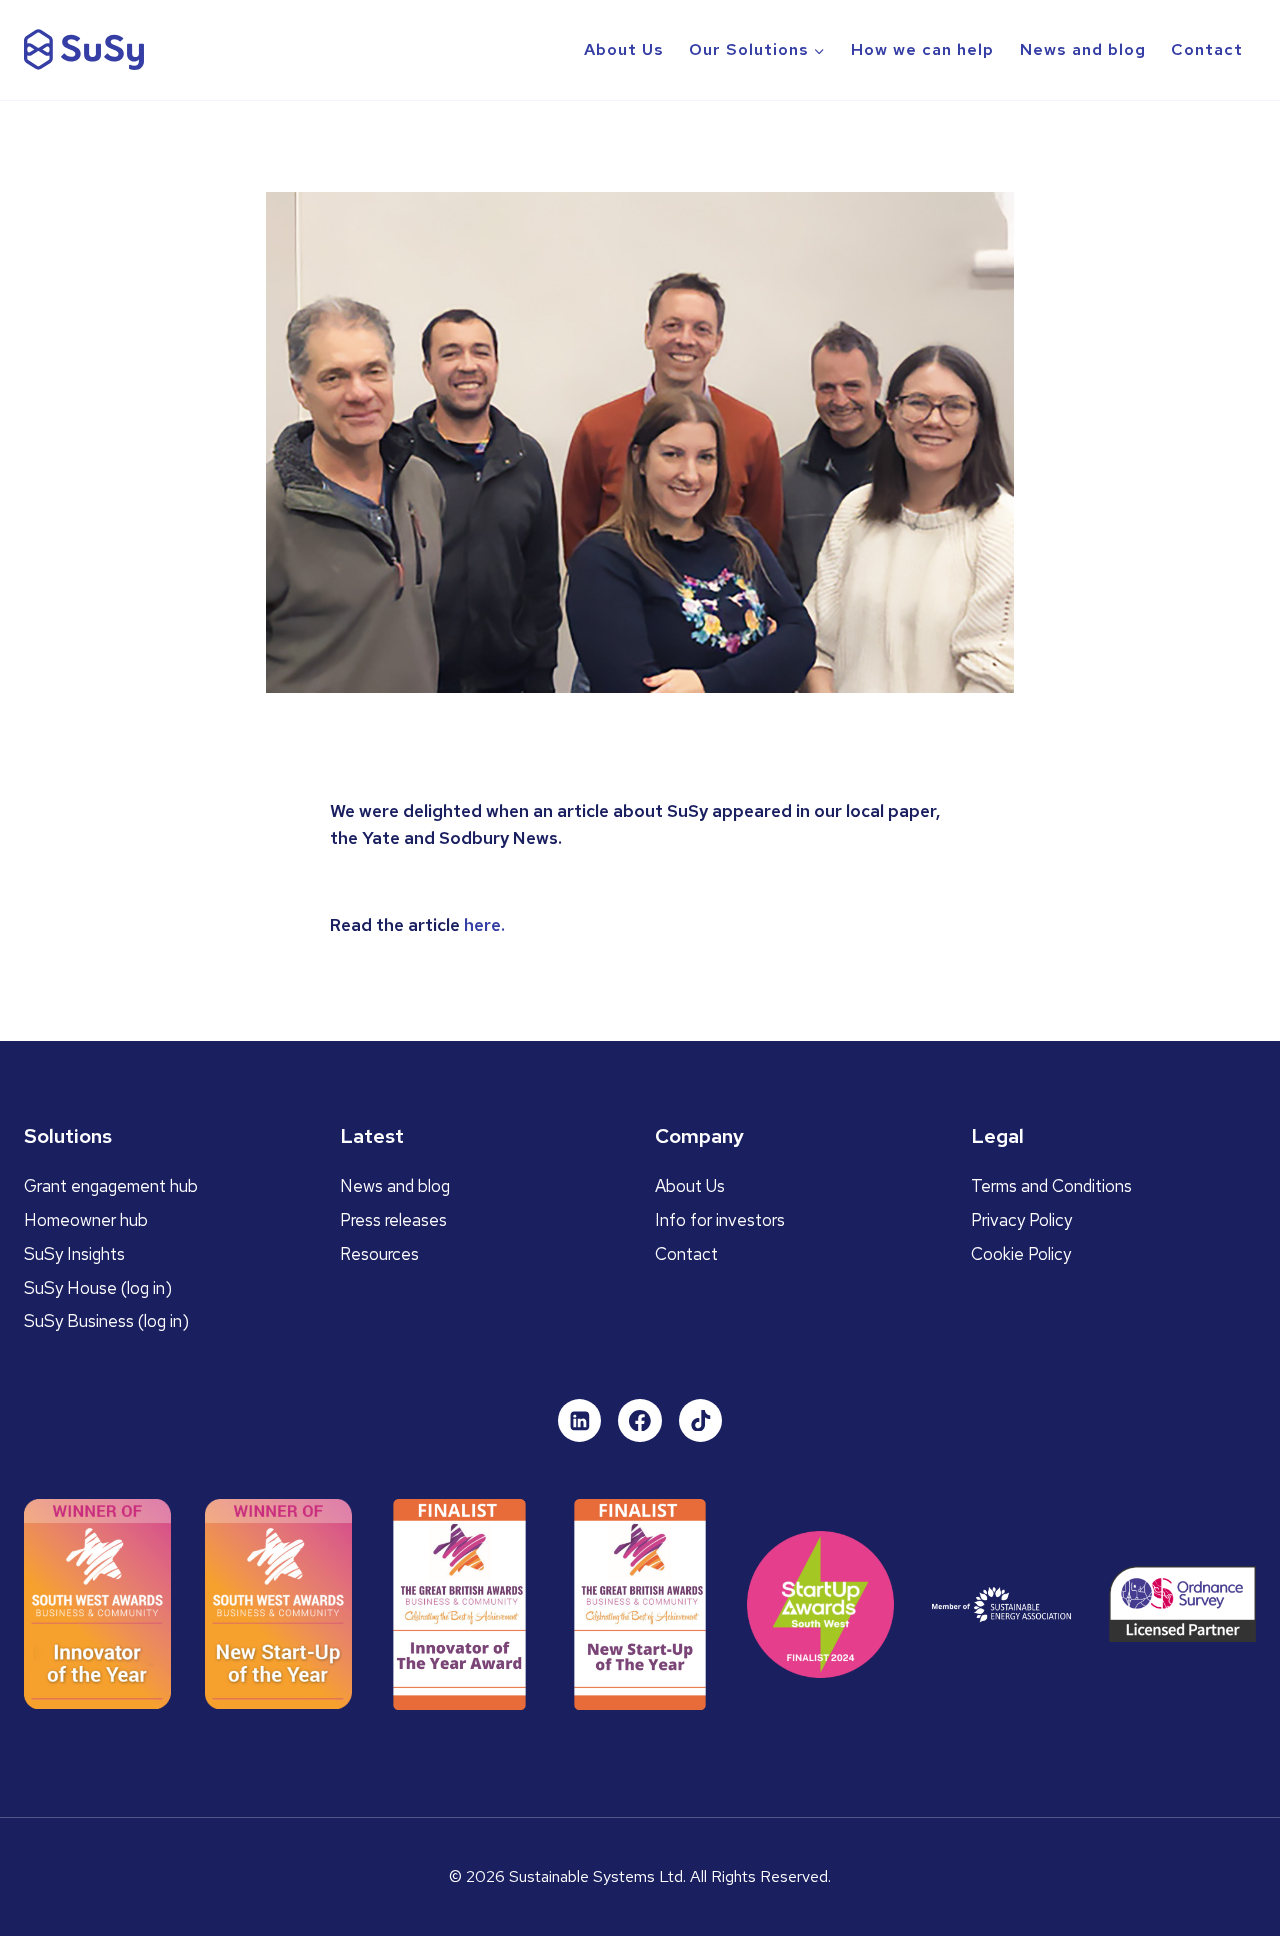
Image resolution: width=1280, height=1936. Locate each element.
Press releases (393, 1220)
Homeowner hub (86, 1220)
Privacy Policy (1021, 1220)
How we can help (922, 49)
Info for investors (720, 1220)
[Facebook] (640, 1421)
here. (484, 925)
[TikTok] (701, 1421)
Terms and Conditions (1051, 1186)
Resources (379, 1254)
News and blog (1083, 49)
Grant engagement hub (111, 1186)
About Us (624, 49)
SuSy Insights (74, 1254)
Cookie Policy (1021, 1254)
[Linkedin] (580, 1421)
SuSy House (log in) (98, 1288)
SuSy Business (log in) (106, 1321)
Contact (1207, 49)
